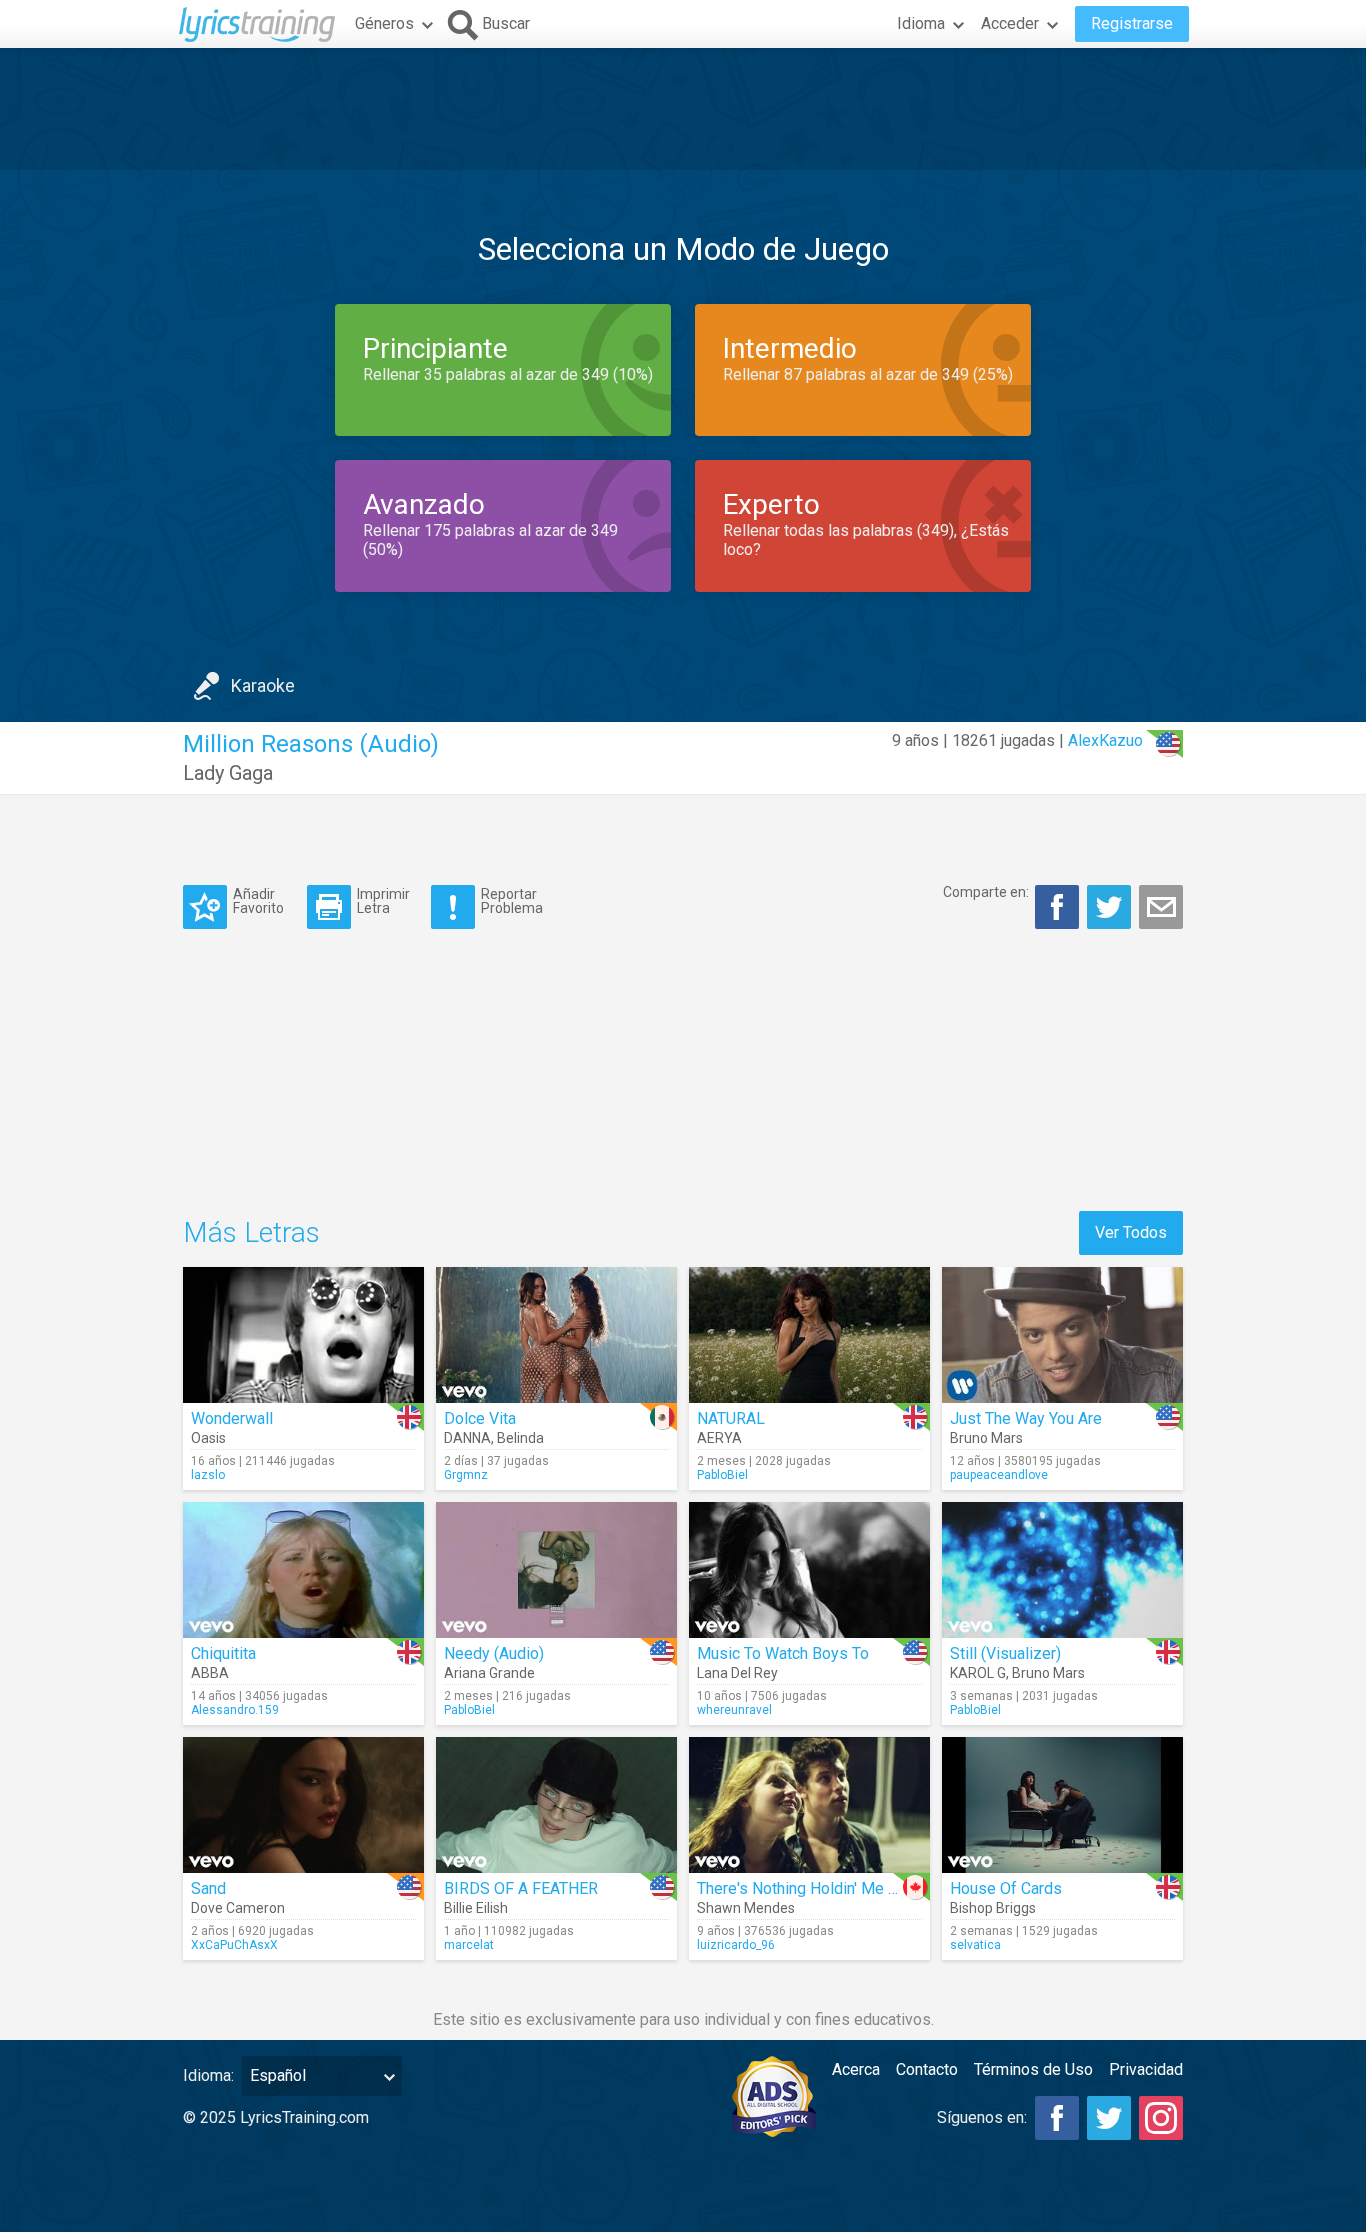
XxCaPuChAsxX (234, 1945)
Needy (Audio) (494, 1653)
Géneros (384, 23)
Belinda (520, 1438)
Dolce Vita (480, 1418)
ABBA (210, 1673)
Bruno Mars (986, 1438)
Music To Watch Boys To (783, 1653)
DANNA (467, 1438)
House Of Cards (1006, 1888)
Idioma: (208, 2075)
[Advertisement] (683, 109)
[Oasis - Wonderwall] (303, 1335)
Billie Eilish (476, 1908)
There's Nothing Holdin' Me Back (809, 1888)
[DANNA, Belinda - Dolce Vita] (556, 1335)
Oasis (208, 1438)
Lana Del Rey (737, 1673)
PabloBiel (722, 1475)
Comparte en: (986, 892)
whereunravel (734, 1710)
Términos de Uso (1033, 2069)
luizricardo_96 (736, 1945)
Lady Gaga (228, 773)
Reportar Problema (512, 900)
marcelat (469, 1945)
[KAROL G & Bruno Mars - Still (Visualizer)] (1062, 1570)
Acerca (856, 2069)
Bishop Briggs (993, 1908)
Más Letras (251, 1232)
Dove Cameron (238, 1908)
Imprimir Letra (383, 900)
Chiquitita (223, 1653)
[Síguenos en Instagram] (1161, 2118)
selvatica (975, 1945)
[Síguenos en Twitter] (1109, 2118)
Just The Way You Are (1026, 1418)
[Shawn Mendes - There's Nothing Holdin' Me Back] (809, 1805)
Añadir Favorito (258, 900)
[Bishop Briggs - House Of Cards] (1062, 1805)
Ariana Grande (489, 1673)
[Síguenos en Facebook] (1057, 2118)
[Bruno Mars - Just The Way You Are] (1062, 1335)
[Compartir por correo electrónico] (1161, 907)
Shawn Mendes (746, 1908)
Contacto (927, 2069)
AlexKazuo (1105, 740)
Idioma (921, 23)
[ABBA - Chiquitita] (303, 1570)
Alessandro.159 (235, 1710)
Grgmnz (466, 1475)
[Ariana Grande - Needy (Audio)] (556, 1570)
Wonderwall (232, 1418)
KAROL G (978, 1673)
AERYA (719, 1438)
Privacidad (1146, 2069)
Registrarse (1132, 23)
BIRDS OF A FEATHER (521, 1888)
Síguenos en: (982, 2117)
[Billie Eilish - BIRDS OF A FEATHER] (556, 1805)
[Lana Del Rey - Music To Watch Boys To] (809, 1570)
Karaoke (263, 685)
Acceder (1010, 23)
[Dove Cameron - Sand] (303, 1805)
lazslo (208, 1475)
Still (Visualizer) (1005, 1653)
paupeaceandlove (999, 1475)
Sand (208, 1888)
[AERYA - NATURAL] (809, 1335)
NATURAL (731, 1418)
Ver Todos (1131, 1232)
